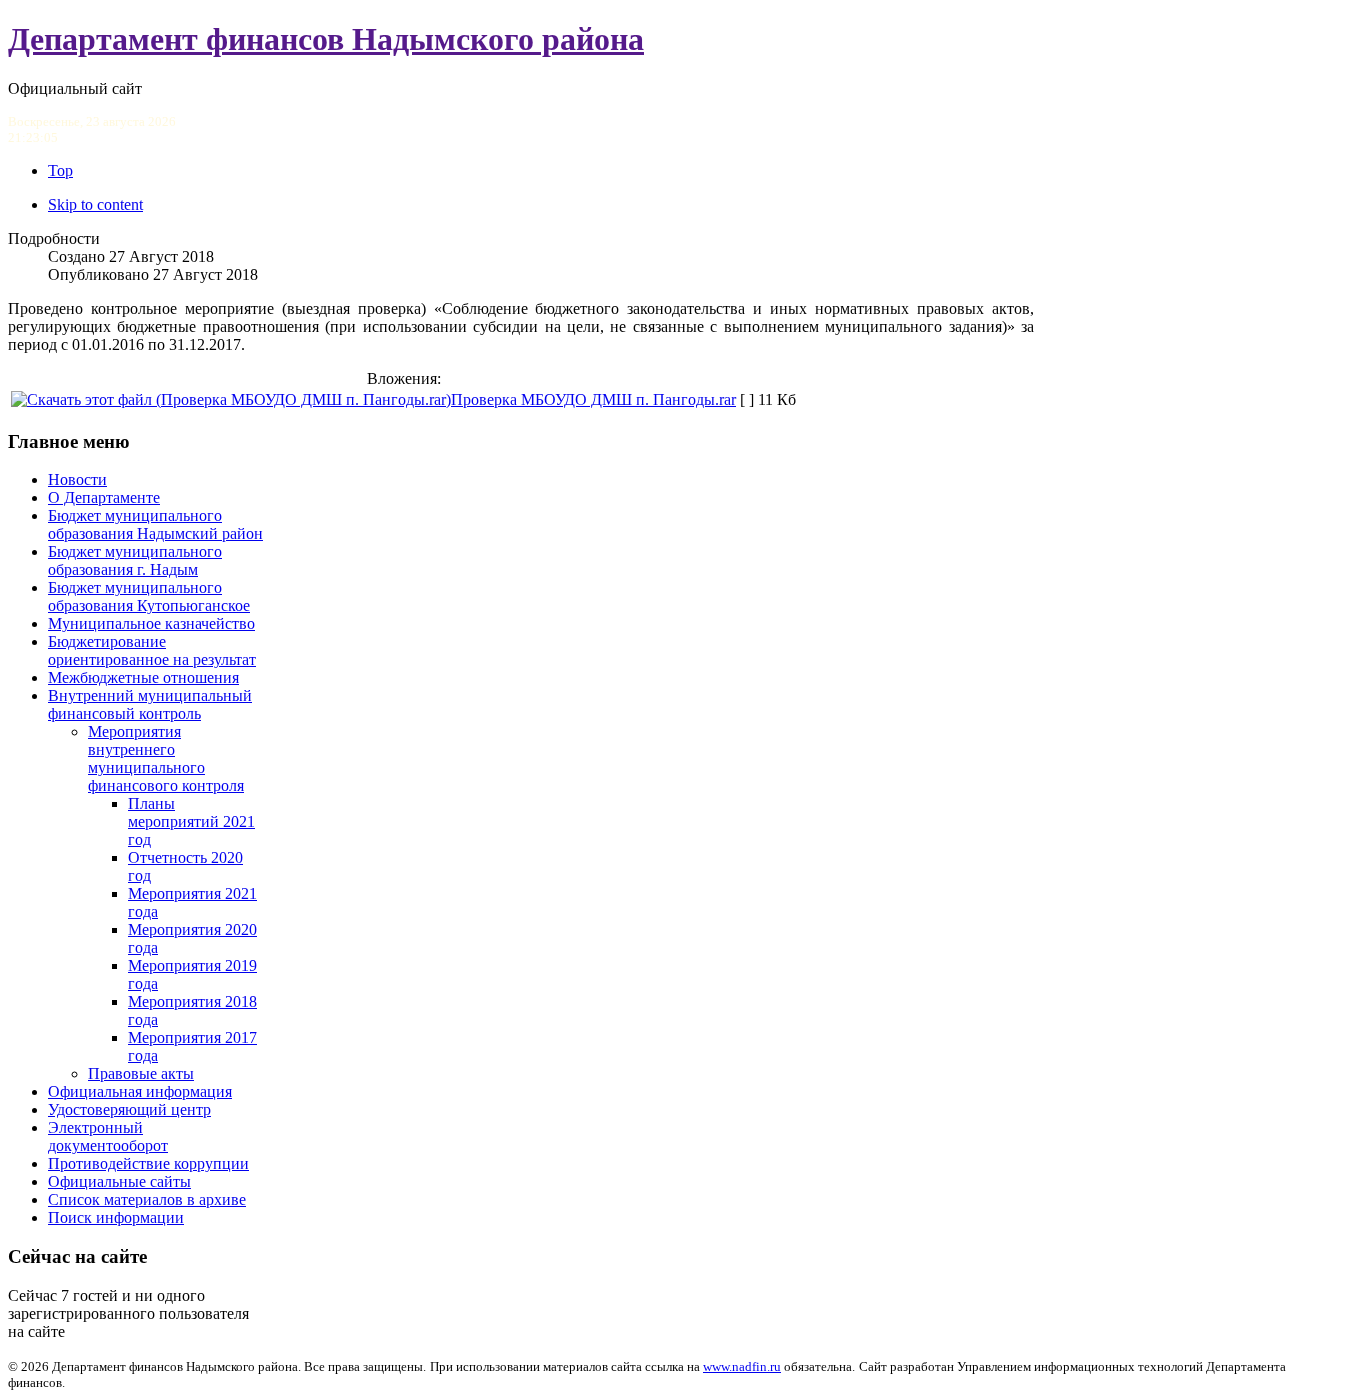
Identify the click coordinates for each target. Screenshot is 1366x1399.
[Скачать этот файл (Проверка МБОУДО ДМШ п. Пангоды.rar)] (231, 399)
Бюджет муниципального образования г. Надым (135, 560)
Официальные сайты (119, 1181)
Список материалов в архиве (147, 1199)
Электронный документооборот (108, 1136)
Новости (77, 479)
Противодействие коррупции (148, 1163)
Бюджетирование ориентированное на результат (152, 650)
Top (60, 170)
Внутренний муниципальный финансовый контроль (150, 704)
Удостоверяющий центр (129, 1109)
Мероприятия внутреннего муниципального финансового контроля (166, 758)
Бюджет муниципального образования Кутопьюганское (149, 596)
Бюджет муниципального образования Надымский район (155, 524)
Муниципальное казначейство (151, 623)
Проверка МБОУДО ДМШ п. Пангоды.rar (593, 399)
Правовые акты (141, 1073)
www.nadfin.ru (742, 1366)
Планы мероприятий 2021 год (191, 821)
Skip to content (95, 204)
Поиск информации (116, 1217)
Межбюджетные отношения (143, 677)
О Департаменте (104, 497)
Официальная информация (140, 1091)
